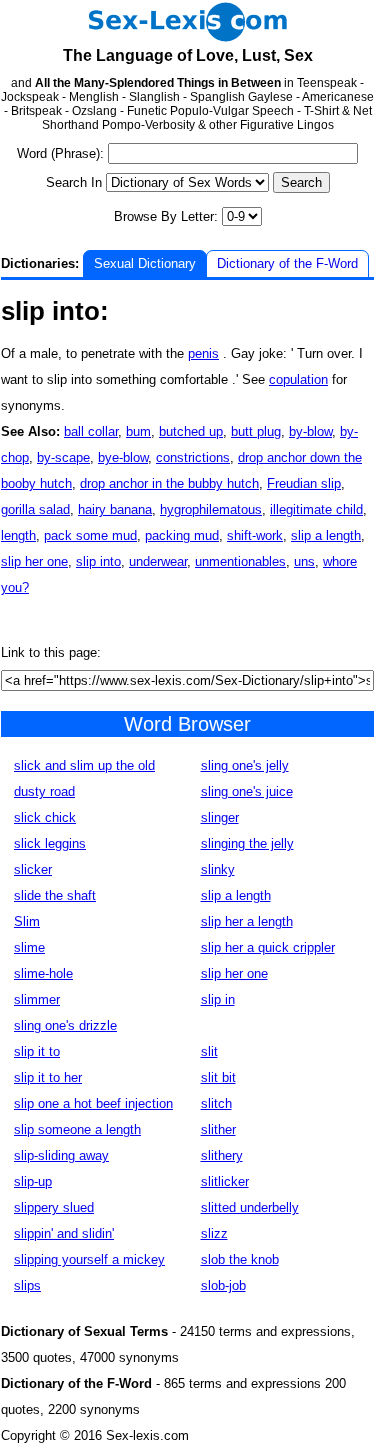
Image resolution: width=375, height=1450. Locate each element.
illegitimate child (316, 509)
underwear (158, 561)
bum (138, 431)
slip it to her (48, 1077)
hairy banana (115, 509)
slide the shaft (55, 895)
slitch (216, 1103)
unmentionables (240, 561)
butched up (191, 431)
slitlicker (225, 1181)
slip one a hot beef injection (93, 1103)
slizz (214, 1233)
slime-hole (43, 973)
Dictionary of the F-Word (287, 263)
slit (209, 1051)
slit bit (218, 1077)
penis (203, 353)
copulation (298, 379)
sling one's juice (247, 791)
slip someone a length (77, 1129)
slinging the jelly (247, 843)
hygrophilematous (211, 509)
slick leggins (50, 843)
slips (27, 1285)
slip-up (33, 1181)
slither (218, 1129)
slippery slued (54, 1207)
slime (29, 947)
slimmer (37, 999)
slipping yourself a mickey (89, 1259)
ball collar (91, 431)
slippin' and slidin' (64, 1233)
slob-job (223, 1285)
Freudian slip (304, 483)
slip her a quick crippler (268, 947)
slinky (218, 869)
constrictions (193, 457)
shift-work (255, 535)
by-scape (63, 457)
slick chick (45, 817)
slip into (98, 561)
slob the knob (240, 1259)
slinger (220, 817)
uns (304, 561)
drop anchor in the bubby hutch (169, 483)
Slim (27, 921)
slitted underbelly (250, 1207)
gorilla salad (35, 509)
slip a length (326, 535)
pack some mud (90, 535)
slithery (222, 1155)
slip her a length (247, 921)
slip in (218, 999)
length (18, 535)
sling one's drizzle (65, 1025)
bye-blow (123, 457)
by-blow (310, 431)
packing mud (182, 535)
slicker (33, 869)
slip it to (37, 1051)
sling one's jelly (245, 765)
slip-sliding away (61, 1155)
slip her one (34, 561)
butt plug (256, 431)
